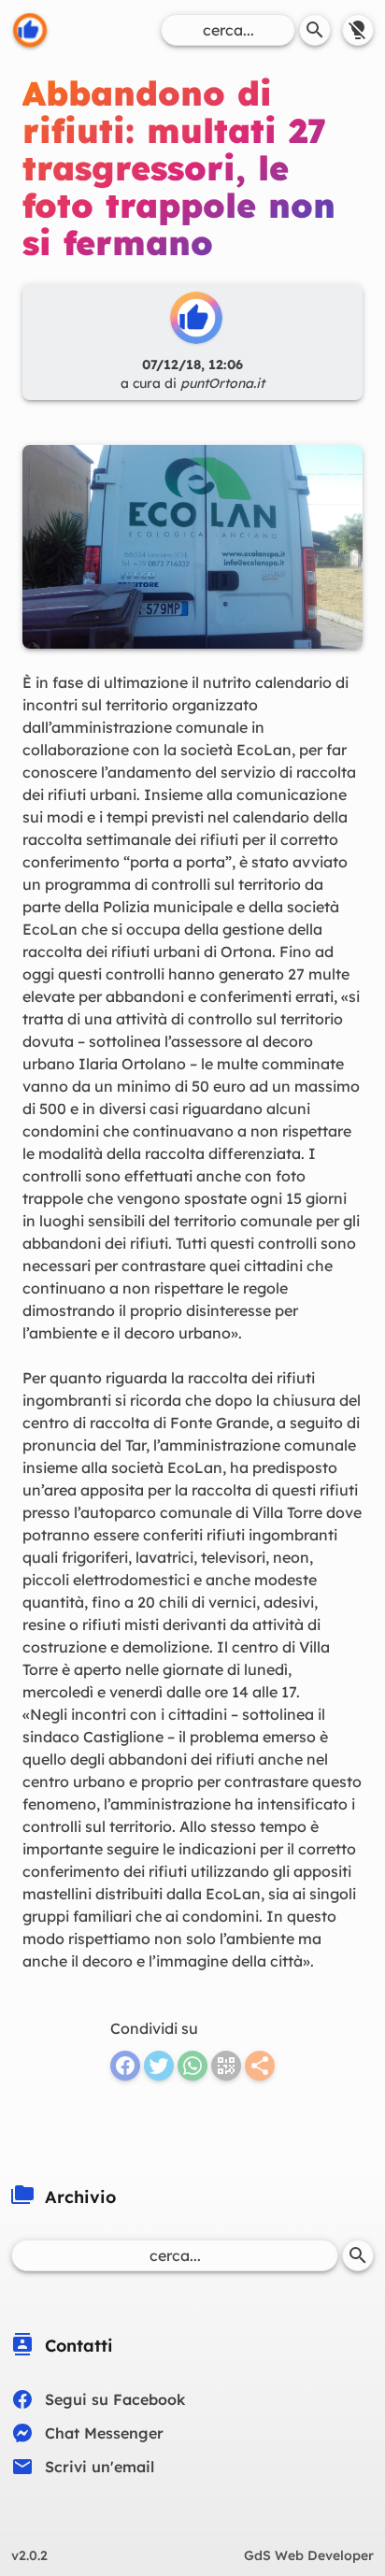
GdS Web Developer (309, 2555)
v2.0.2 (29, 2555)
